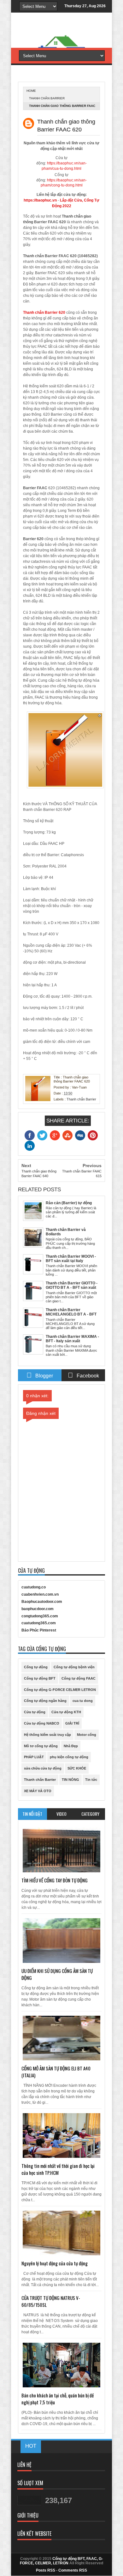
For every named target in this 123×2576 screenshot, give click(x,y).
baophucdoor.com (38, 1609)
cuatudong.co (34, 1587)
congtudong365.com (40, 1616)
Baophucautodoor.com (42, 1602)
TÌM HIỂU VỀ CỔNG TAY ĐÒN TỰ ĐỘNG (55, 1880)
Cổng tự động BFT (40, 1678)
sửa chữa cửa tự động (43, 1768)
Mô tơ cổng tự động (41, 1746)
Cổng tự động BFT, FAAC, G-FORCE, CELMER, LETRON (61, 2561)
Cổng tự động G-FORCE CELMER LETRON (60, 1690)
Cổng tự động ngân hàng (45, 1701)
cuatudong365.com (39, 1623)
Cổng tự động (36, 1667)
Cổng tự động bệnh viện (74, 1667)
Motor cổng (87, 1735)
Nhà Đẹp (71, 1746)
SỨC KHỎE (77, 1768)
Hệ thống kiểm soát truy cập (47, 1735)
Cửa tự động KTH (66, 1712)
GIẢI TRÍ (72, 1723)
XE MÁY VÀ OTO (38, 1791)
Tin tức (91, 1780)
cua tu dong (83, 1701)
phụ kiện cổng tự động (69, 1757)
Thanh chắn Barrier (47, 98)
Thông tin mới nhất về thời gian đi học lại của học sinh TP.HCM (58, 2169)
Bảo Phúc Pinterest (39, 1630)
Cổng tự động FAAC (79, 1678)
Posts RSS (46, 2570)
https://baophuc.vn (40, 200)
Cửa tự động (35, 1712)
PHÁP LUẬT (34, 1757)
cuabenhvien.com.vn (40, 1594)
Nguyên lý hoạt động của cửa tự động (55, 2263)
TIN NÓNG (70, 1780)
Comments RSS (73, 2570)
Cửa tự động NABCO (42, 1723)
